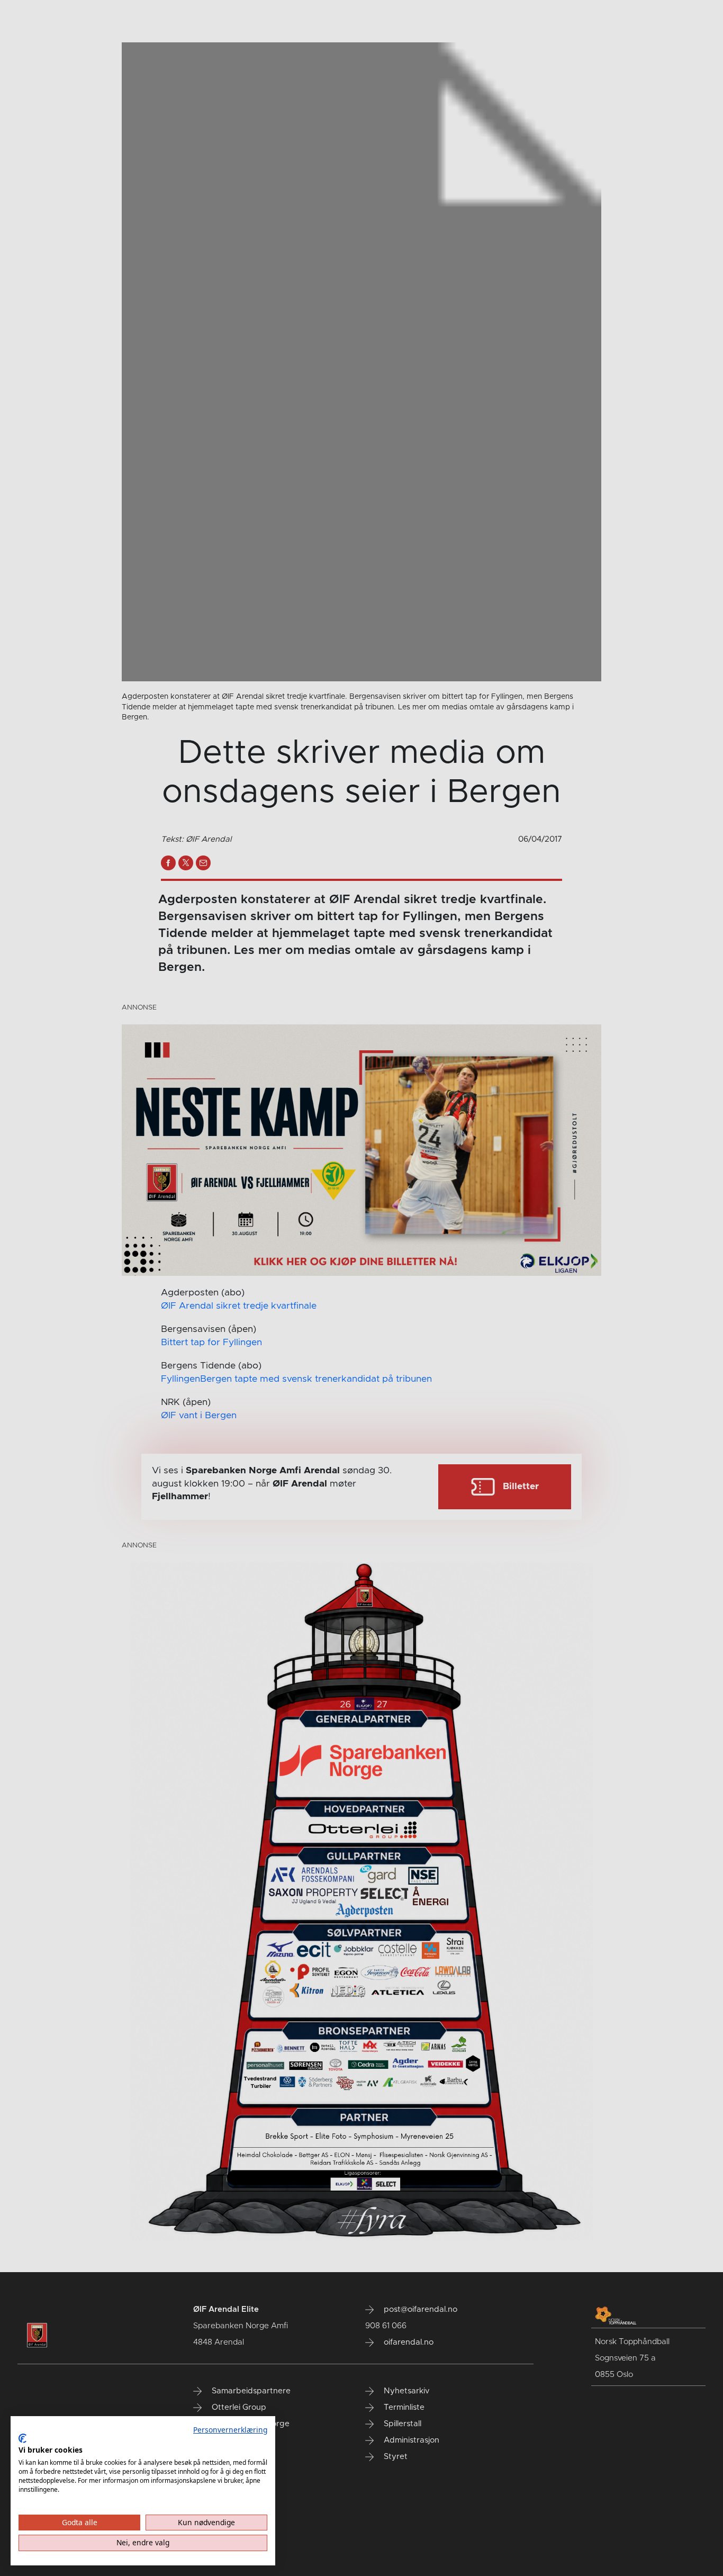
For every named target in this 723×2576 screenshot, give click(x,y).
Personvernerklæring (230, 2430)
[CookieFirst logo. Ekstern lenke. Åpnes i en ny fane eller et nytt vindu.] (22, 2438)
